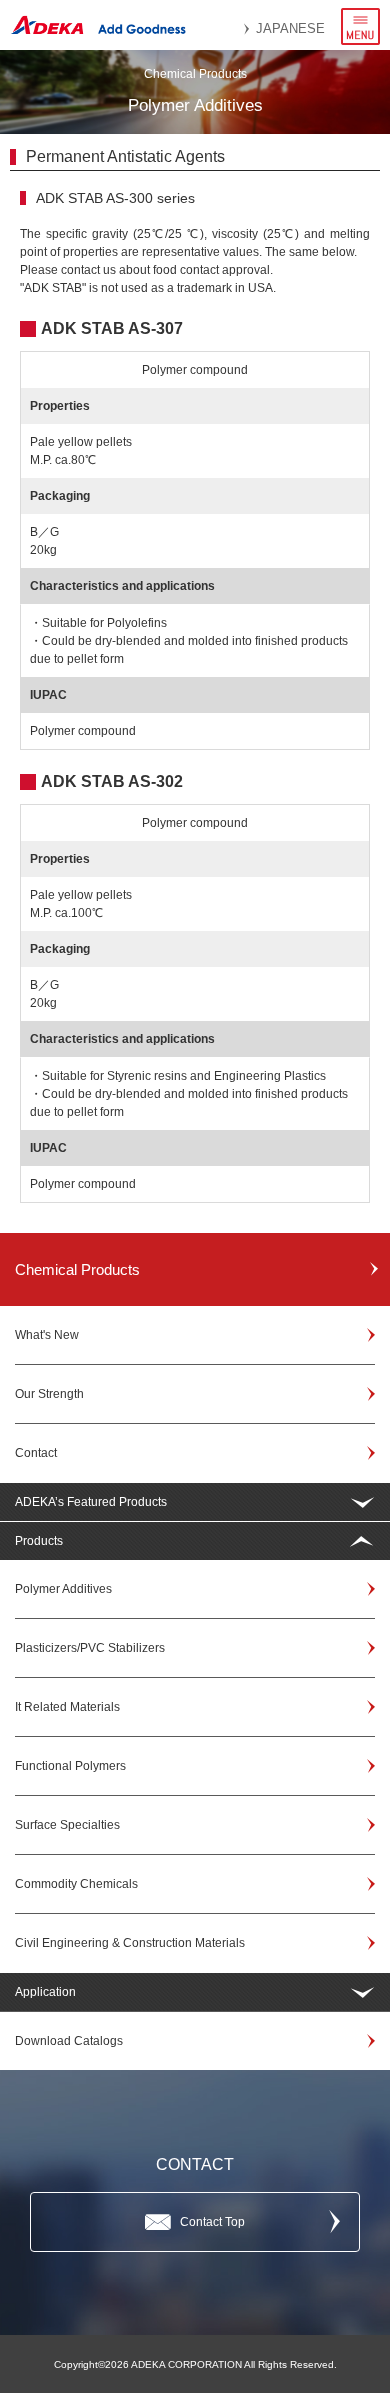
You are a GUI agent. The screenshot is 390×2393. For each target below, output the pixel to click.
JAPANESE (290, 28)
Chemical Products (77, 1269)
